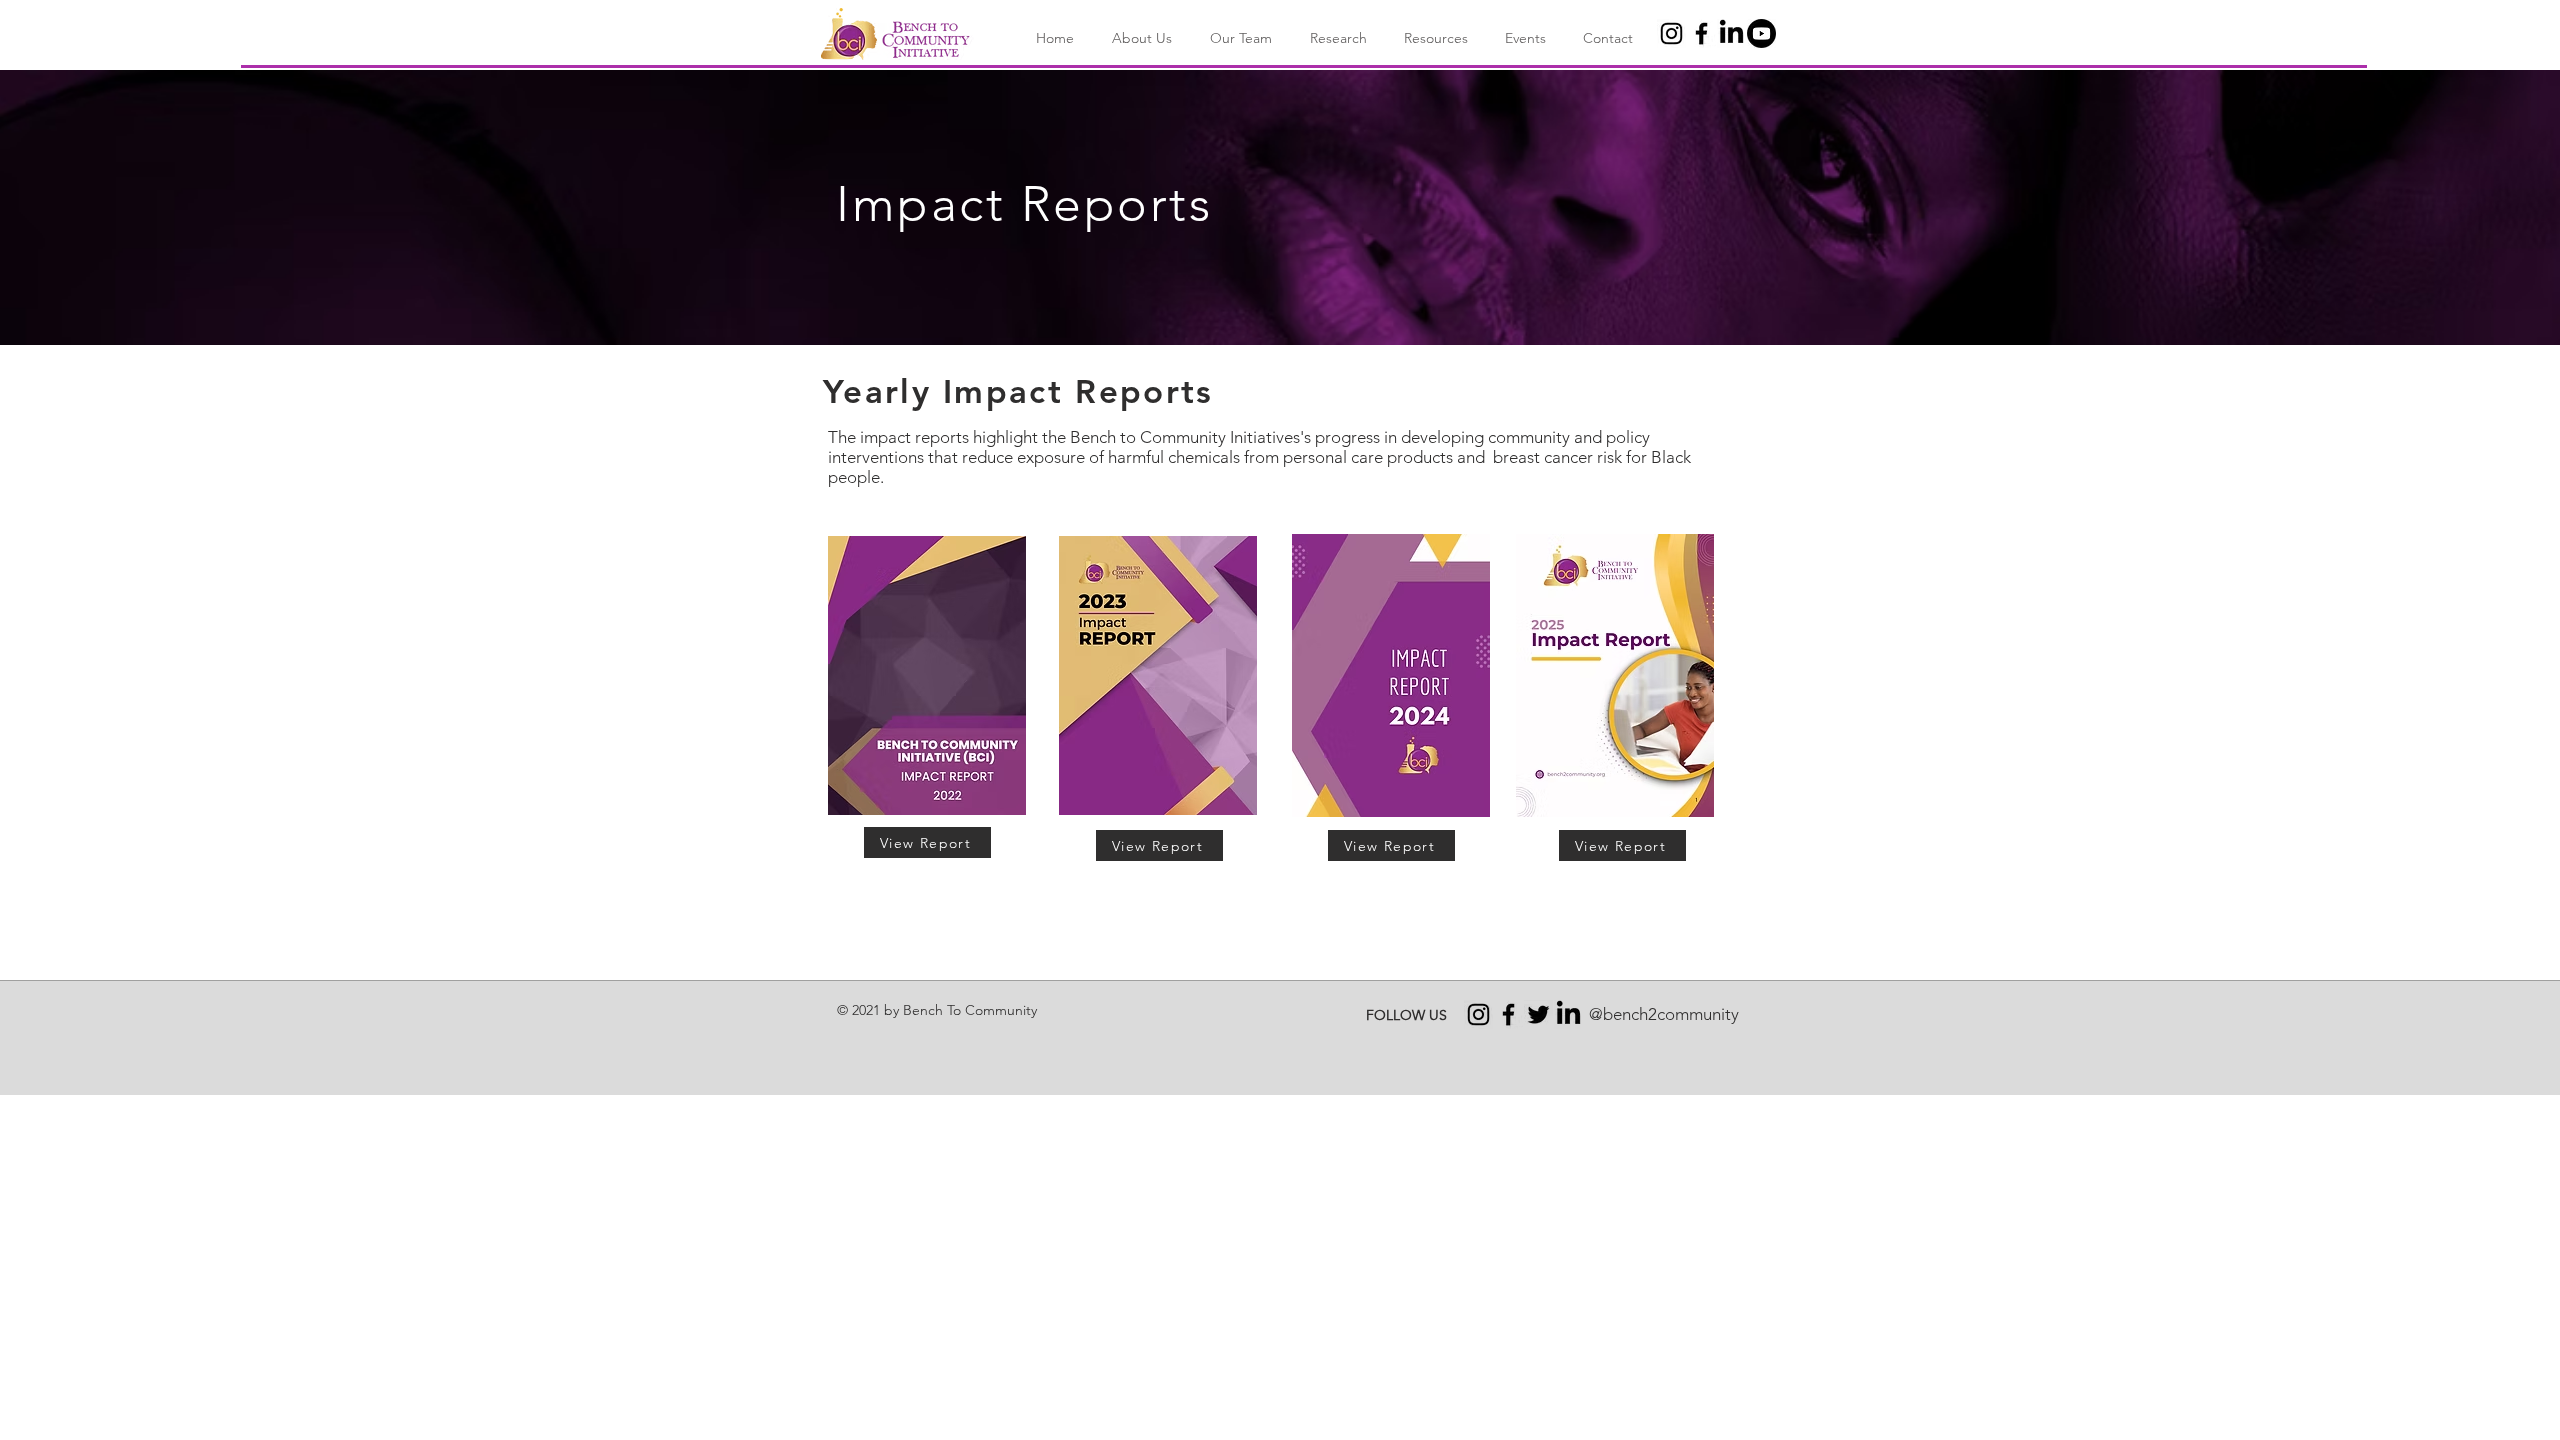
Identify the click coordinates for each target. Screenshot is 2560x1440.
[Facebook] (1701, 33)
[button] (1138, 38)
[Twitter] (1538, 1014)
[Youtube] (1761, 33)
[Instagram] (1671, 33)
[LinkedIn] (1731, 33)
